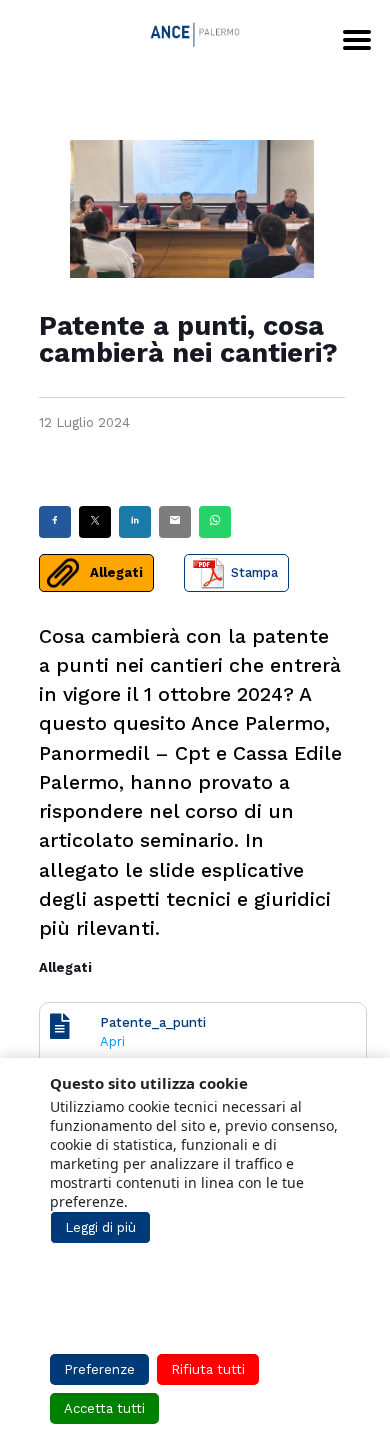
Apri (112, 1041)
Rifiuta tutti (208, 1369)
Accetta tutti (104, 1408)
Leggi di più (100, 1227)
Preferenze (99, 1369)
